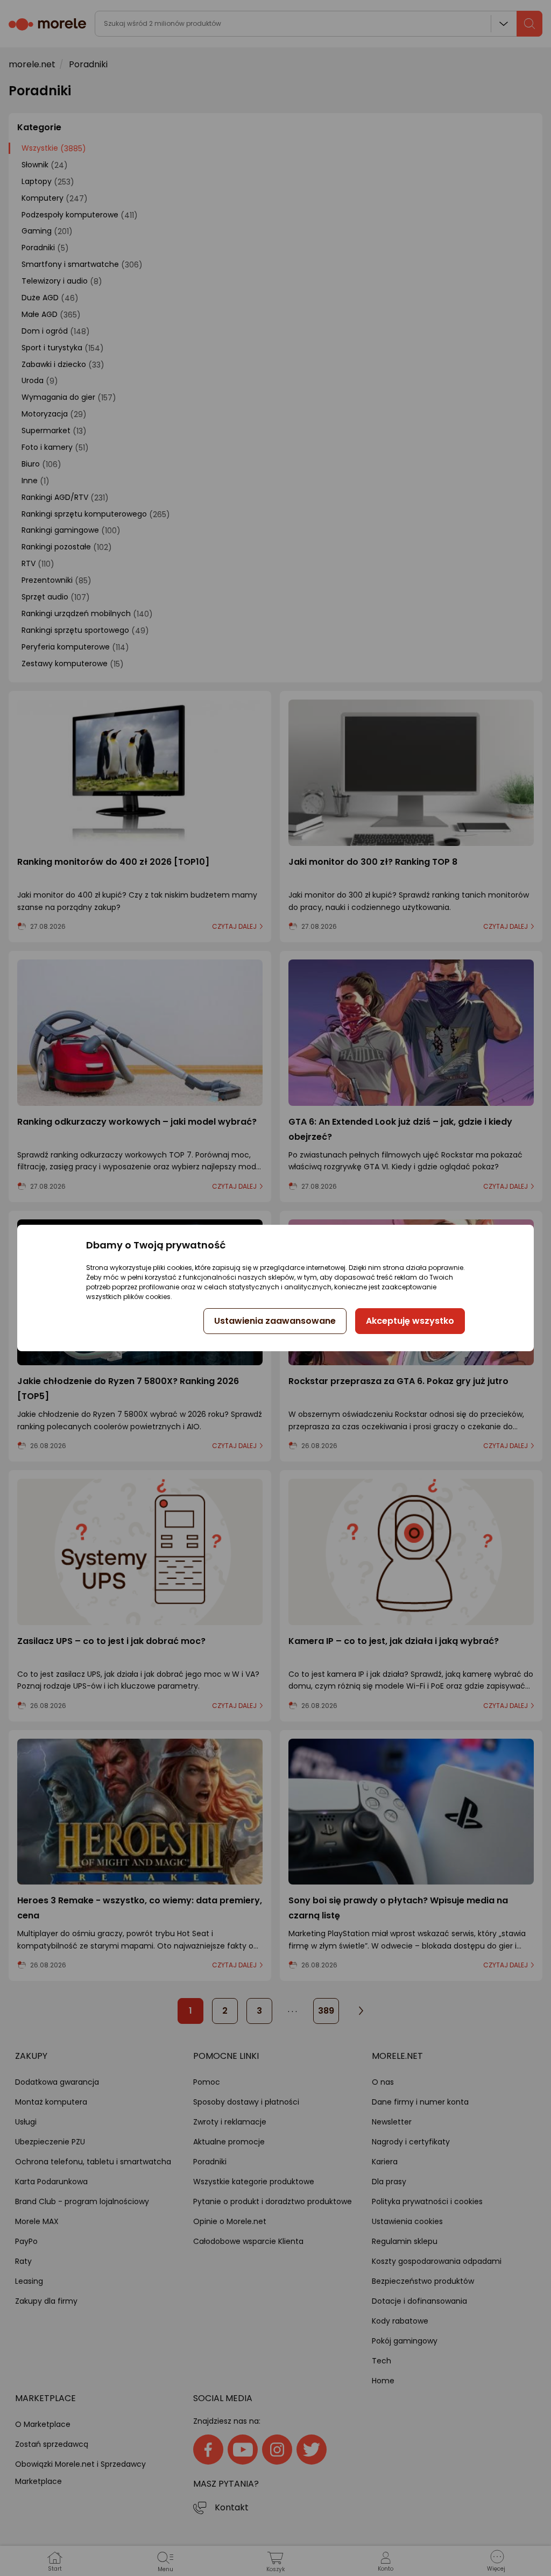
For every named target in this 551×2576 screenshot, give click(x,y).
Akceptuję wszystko (410, 1321)
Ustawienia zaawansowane (275, 1321)
